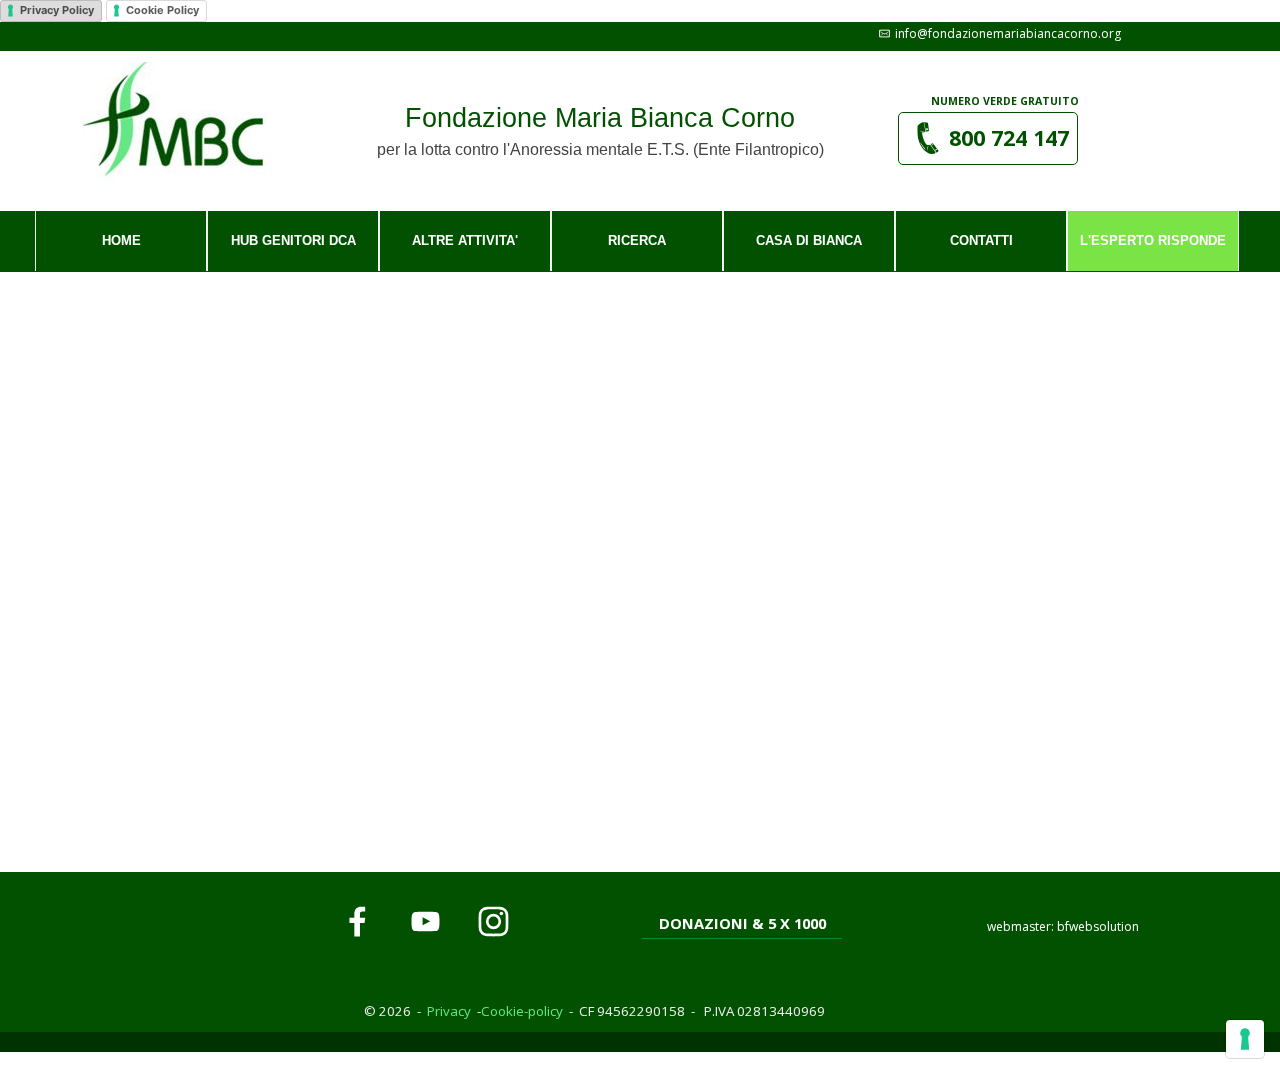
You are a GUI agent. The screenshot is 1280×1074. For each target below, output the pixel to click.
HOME (121, 240)
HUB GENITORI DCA (293, 240)
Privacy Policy (57, 10)
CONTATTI (981, 240)
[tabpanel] (1006, 100)
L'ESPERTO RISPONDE (1153, 240)
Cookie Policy (162, 10)
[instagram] (493, 921)
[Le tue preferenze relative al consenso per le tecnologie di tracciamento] (1245, 1039)
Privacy (449, 1011)
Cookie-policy (522, 1011)
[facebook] (357, 921)
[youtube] (425, 921)
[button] (997, 34)
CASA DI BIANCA (809, 240)
